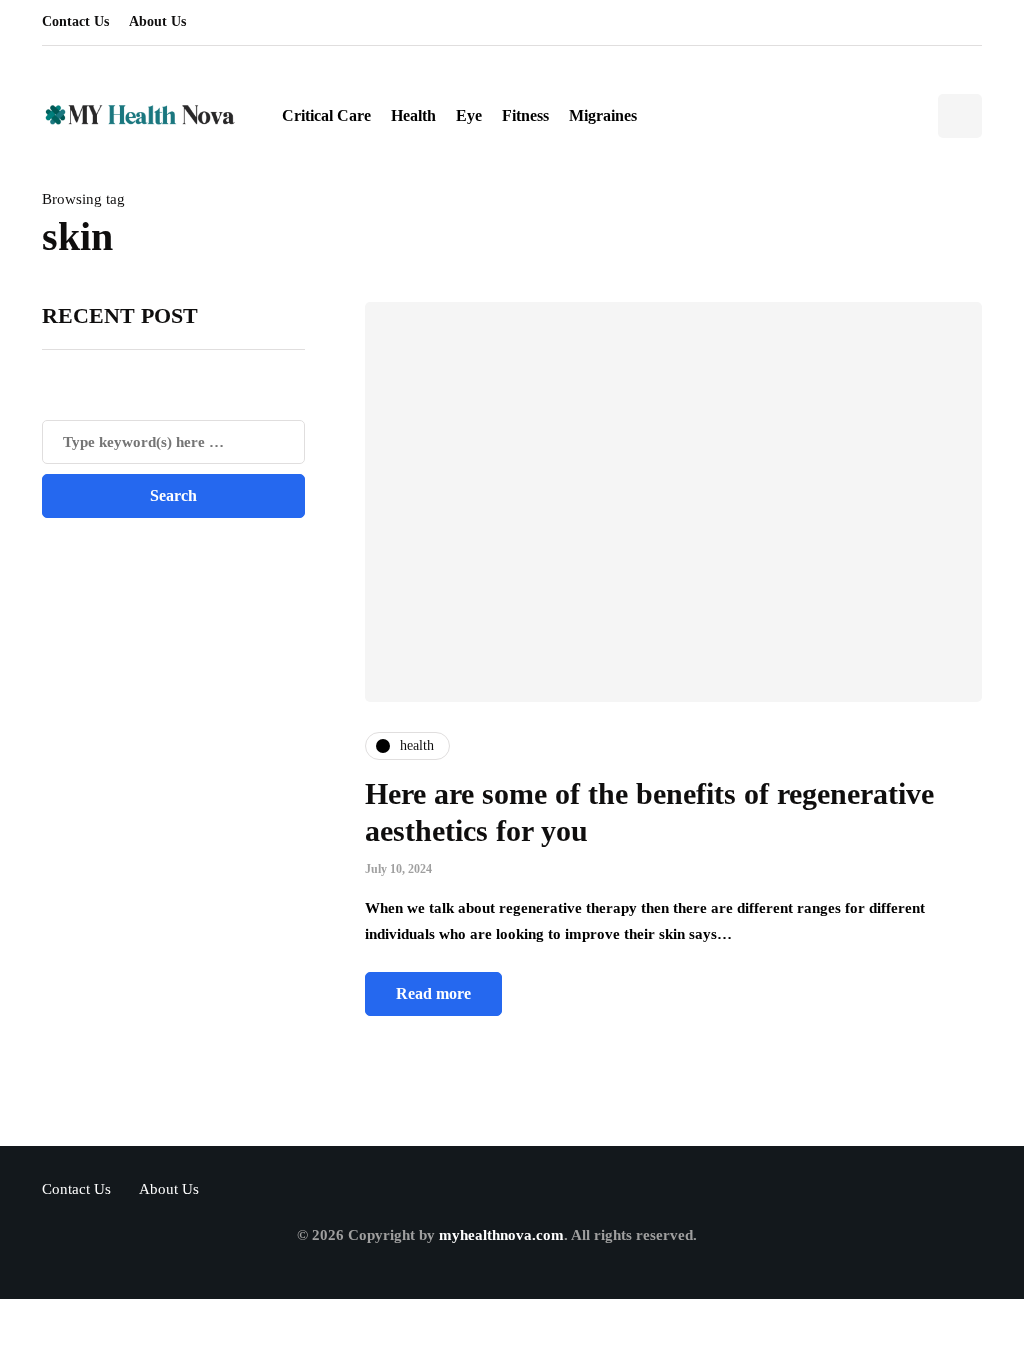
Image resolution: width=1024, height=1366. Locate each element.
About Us (157, 21)
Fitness (525, 115)
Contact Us (75, 21)
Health (413, 115)
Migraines (603, 115)
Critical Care (326, 115)
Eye (469, 115)
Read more (433, 993)
